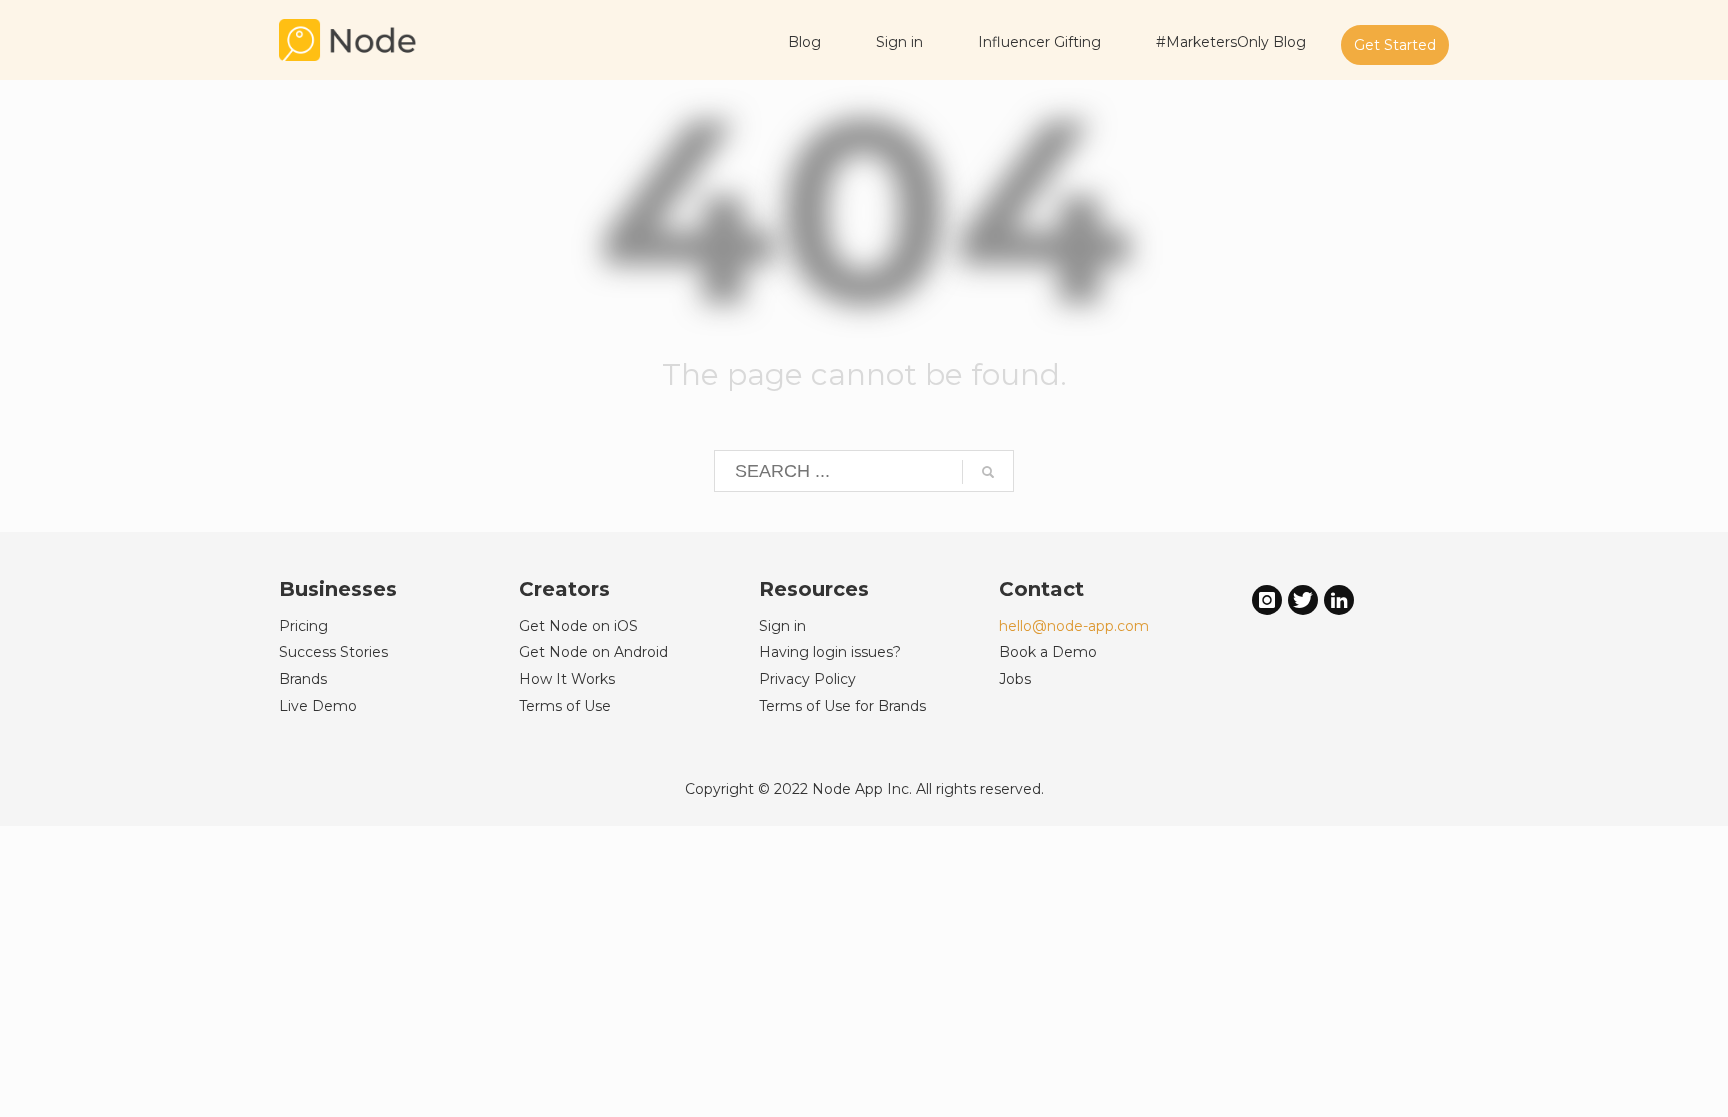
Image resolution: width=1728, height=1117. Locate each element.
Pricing (303, 626)
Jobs (1015, 679)
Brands (303, 679)
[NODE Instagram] (1267, 599)
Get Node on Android (593, 652)
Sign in (782, 626)
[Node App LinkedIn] (1339, 599)
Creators (564, 589)
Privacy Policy (807, 679)
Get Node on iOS (578, 626)
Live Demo (318, 706)
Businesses (338, 589)
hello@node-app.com (1074, 626)
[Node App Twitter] (1303, 599)
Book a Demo (1048, 652)
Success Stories (333, 652)
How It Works (567, 679)
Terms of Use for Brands (842, 706)
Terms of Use (565, 706)
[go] (988, 472)
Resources (814, 589)
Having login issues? (830, 652)
